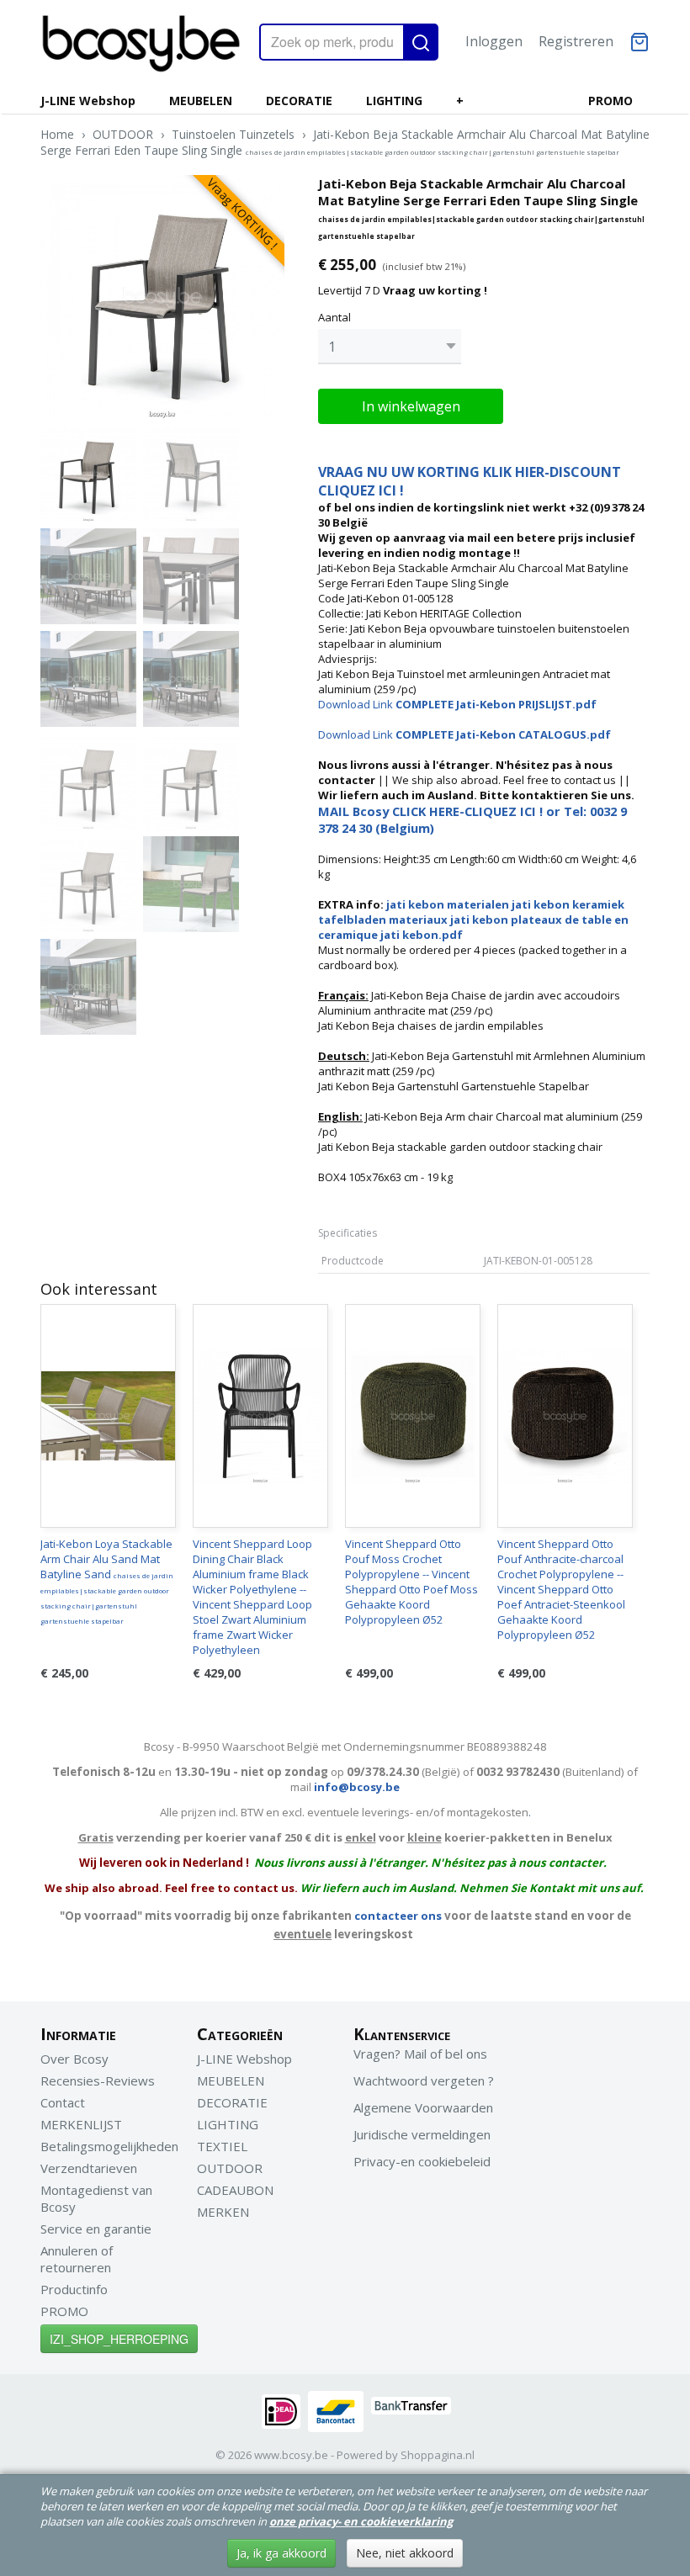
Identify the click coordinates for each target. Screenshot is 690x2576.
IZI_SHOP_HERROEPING (119, 2339)
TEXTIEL (222, 2146)
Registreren (576, 41)
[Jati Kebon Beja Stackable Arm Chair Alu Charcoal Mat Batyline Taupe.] (162, 297)
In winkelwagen (411, 406)
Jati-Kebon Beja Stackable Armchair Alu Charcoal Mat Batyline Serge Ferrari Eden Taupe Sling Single (345, 142)
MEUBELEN (201, 101)
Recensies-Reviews (98, 2080)
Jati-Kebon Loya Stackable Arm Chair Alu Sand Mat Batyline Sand (107, 1581)
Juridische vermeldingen (422, 2134)
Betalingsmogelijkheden (109, 2146)
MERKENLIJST (81, 2124)
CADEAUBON (235, 2190)
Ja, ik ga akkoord (281, 2553)
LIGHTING (394, 101)
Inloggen (494, 41)
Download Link (457, 704)
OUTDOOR (123, 134)
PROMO (610, 101)
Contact (63, 2102)
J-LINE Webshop (88, 101)
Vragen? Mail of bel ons (420, 2054)
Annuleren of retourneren (77, 2259)
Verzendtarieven (89, 2168)
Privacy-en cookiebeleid (422, 2161)
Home (57, 134)
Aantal (334, 317)
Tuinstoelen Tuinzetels (233, 134)
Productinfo (74, 2289)
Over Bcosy (74, 2059)
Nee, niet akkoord (405, 2553)
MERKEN (223, 2212)
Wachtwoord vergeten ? (424, 2080)
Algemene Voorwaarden (423, 2107)
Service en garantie (96, 2229)
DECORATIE (299, 101)
